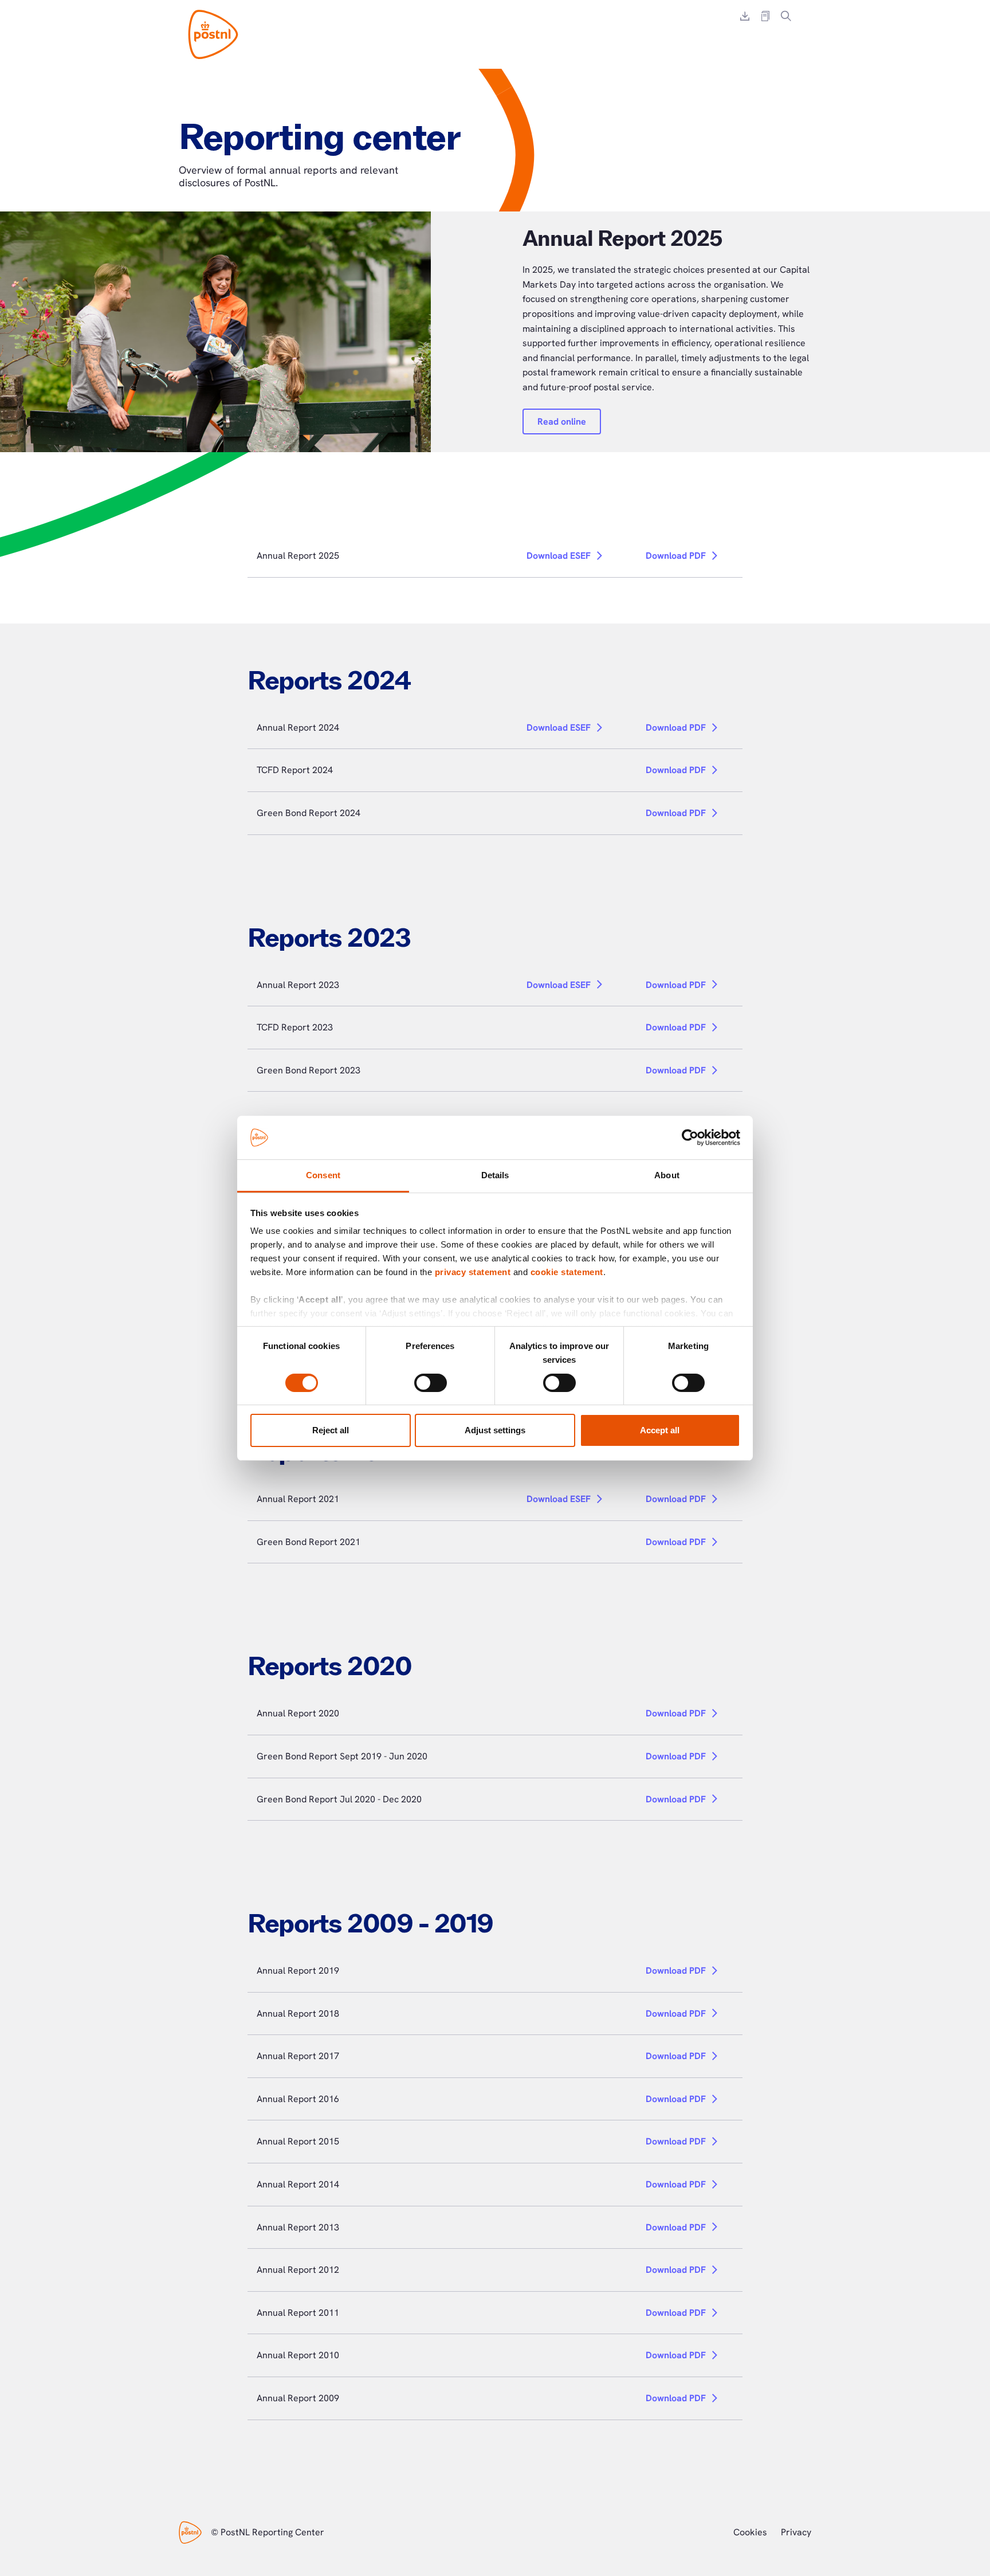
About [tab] (667, 1175)
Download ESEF (559, 556)
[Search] (786, 16)
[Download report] (745, 16)
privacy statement (473, 1272)
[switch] (431, 1383)
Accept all (660, 1430)
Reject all (331, 1430)
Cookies (750, 2532)
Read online (562, 422)
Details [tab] (495, 1175)
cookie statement (567, 1272)
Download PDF (676, 556)
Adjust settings (495, 1430)
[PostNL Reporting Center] (213, 34)
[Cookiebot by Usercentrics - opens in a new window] (690, 1138)
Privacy (796, 2532)
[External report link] (765, 16)
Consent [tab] (323, 1175)
